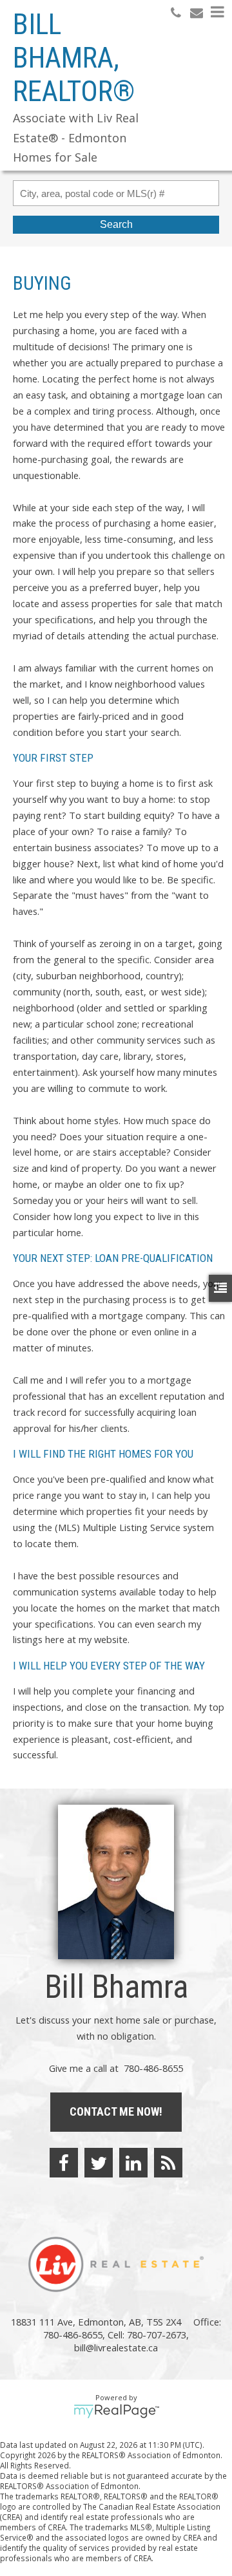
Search (116, 224)
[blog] (168, 2163)
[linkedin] (133, 2163)
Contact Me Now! (116, 2111)
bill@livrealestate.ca (116, 2347)
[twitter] (99, 2163)
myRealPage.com (116, 2411)
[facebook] (64, 2163)
